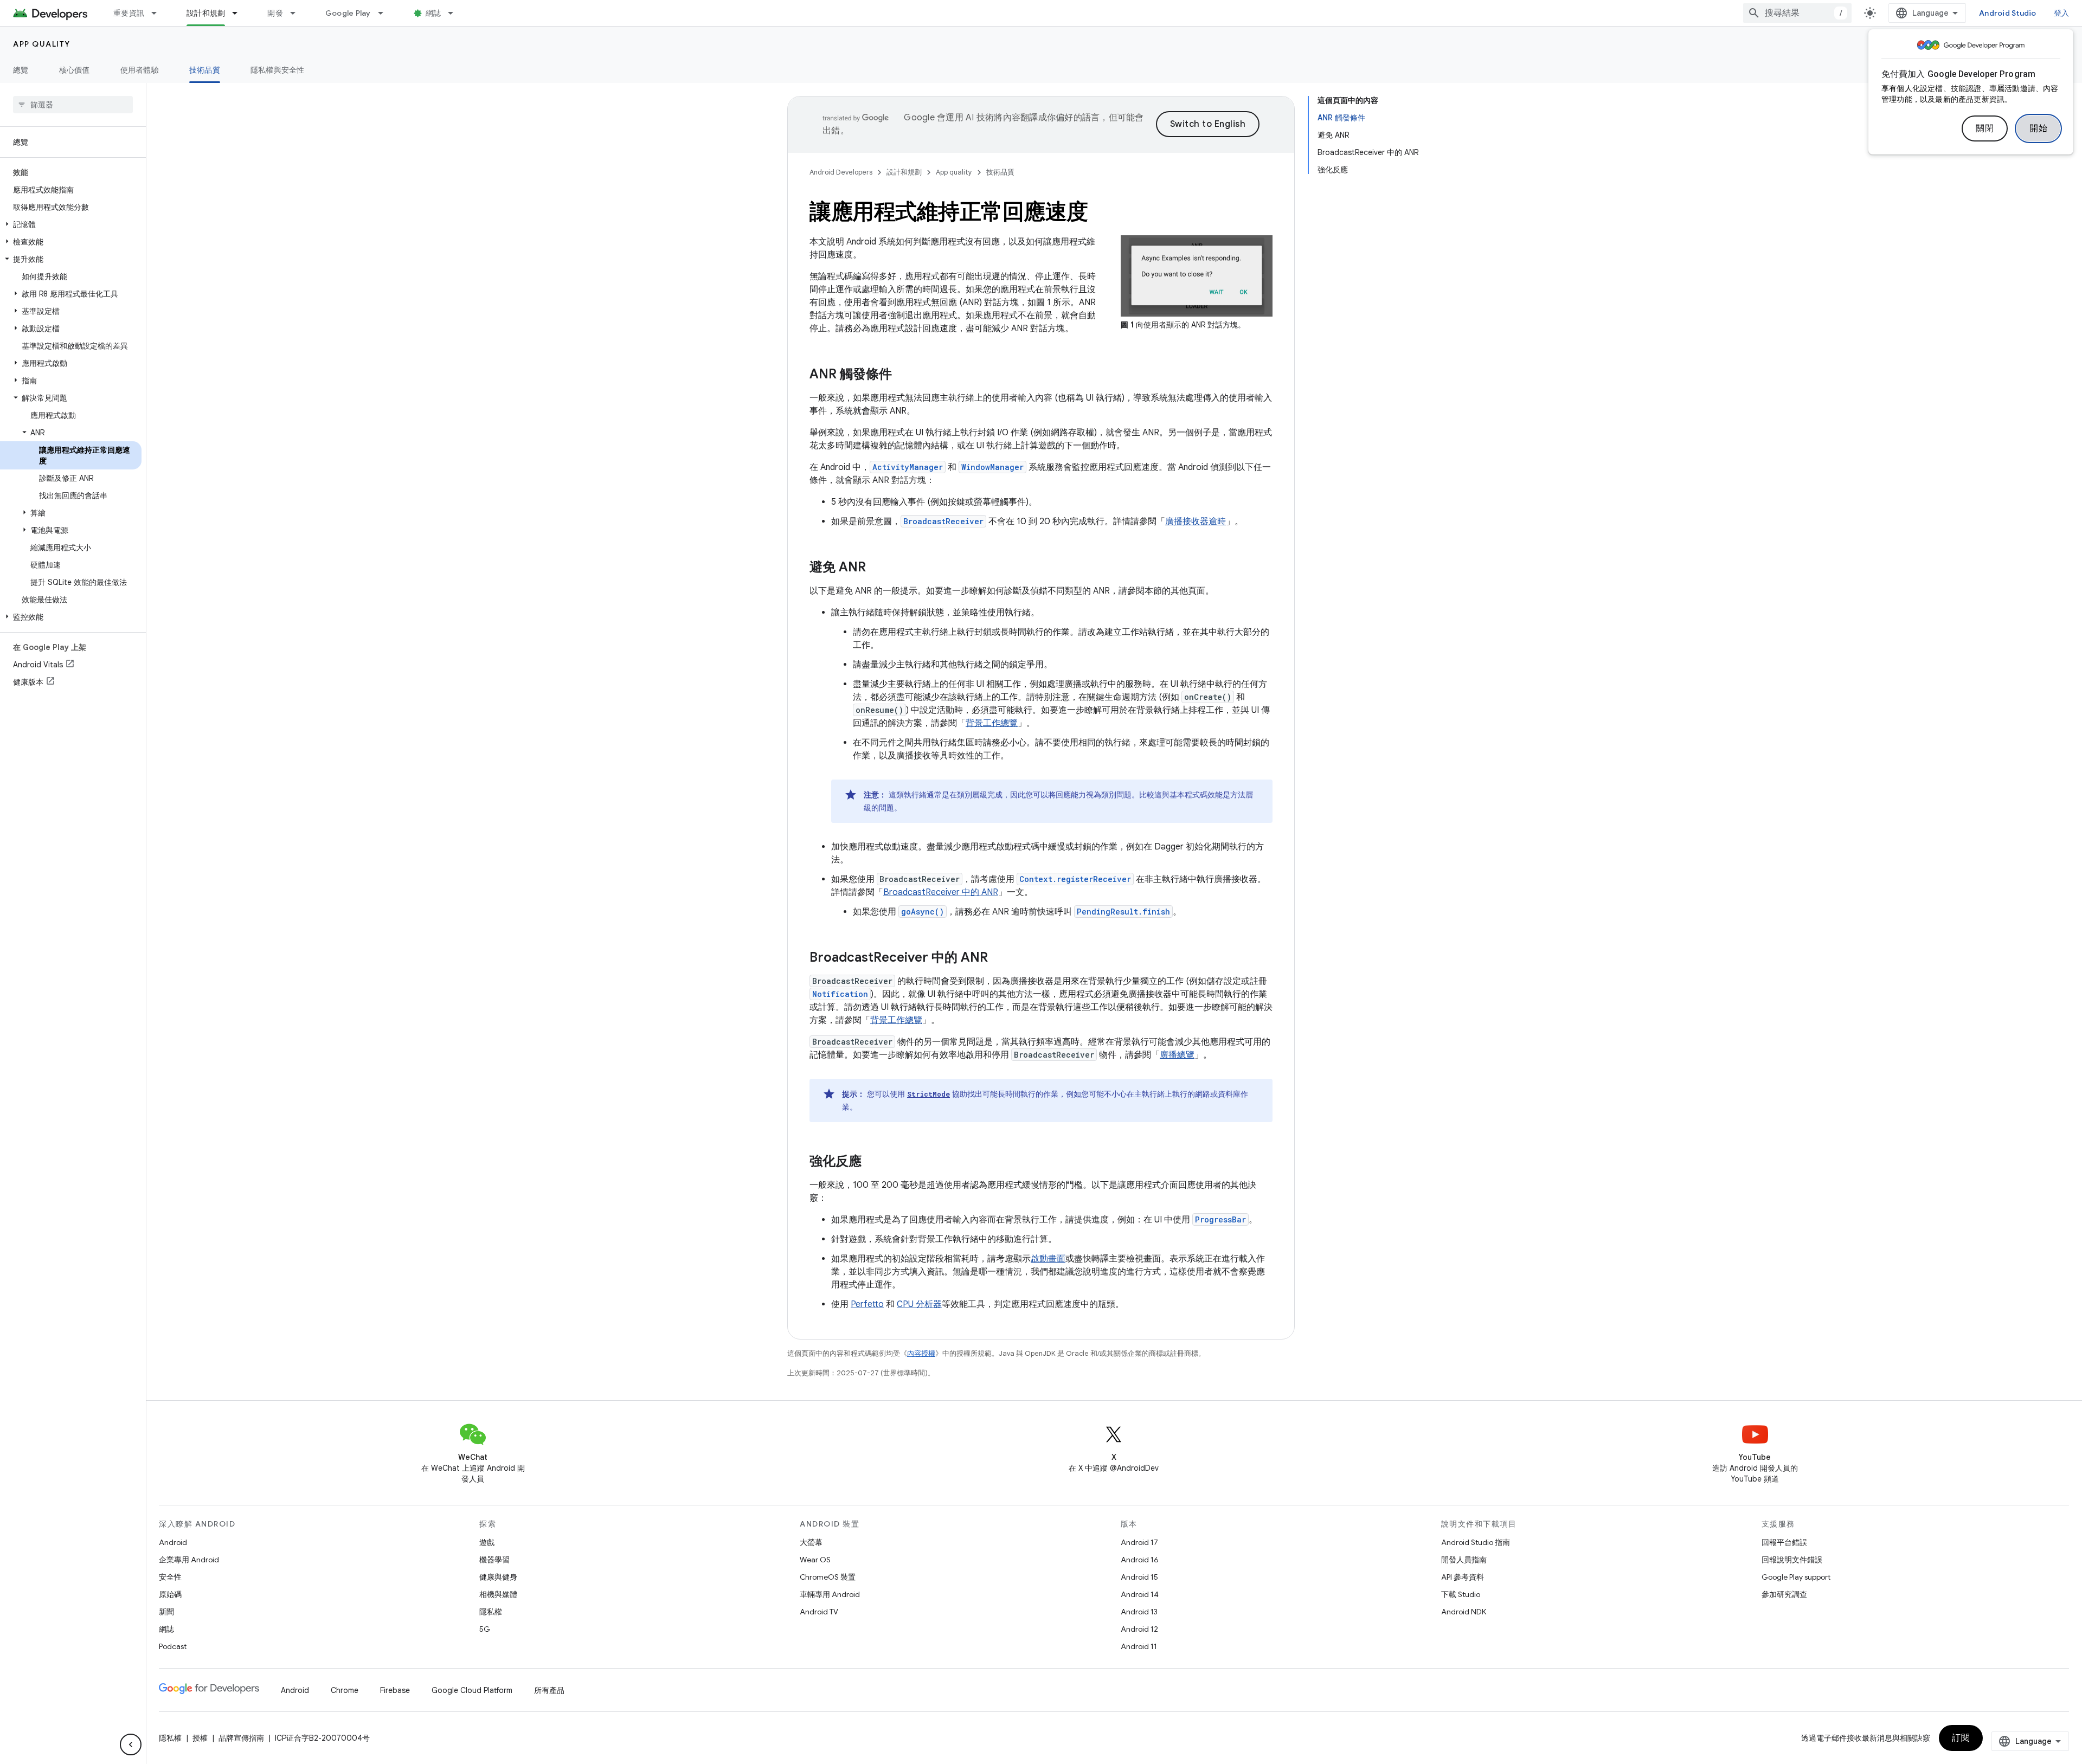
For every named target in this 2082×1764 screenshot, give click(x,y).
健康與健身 (498, 1577)
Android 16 (1140, 1560)
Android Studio (2008, 13)
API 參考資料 (1463, 1577)
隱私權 (491, 1612)
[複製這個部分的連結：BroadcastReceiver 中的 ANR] (999, 958)
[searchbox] (73, 105)
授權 (200, 1738)
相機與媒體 (498, 1594)
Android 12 (1139, 1629)
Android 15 (1139, 1577)
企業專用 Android (189, 1560)
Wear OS (815, 1560)
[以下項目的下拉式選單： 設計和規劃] (240, 13)
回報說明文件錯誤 (1792, 1560)
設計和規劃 (206, 13)
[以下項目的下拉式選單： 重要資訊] (159, 13)
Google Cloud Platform (472, 1690)
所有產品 (549, 1690)
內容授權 (921, 1353)
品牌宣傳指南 (241, 1738)
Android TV (819, 1612)
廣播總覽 (1177, 1055)
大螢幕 (811, 1542)
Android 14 (1140, 1594)
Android (173, 1542)
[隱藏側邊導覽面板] (131, 1744)
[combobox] (1797, 13)
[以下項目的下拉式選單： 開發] (298, 13)
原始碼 (170, 1594)
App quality (42, 44)
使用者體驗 (140, 70)
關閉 (1985, 128)
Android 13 (1139, 1612)
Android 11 (1139, 1646)
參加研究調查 (1784, 1594)
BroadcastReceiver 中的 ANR (941, 892)
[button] (71, 224)
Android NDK (1464, 1612)
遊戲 (487, 1542)
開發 (275, 13)
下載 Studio (1461, 1594)
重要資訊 (129, 13)
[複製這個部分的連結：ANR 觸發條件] (903, 375)
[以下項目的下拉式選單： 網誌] (455, 13)
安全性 (170, 1577)
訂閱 (1961, 1738)
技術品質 (205, 70)
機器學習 (494, 1560)
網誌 (433, 13)
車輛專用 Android (830, 1594)
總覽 (21, 70)
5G (485, 1629)
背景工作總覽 (992, 723)
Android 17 (1139, 1542)
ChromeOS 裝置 (828, 1577)
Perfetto (867, 1304)
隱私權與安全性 (278, 70)
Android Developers (841, 172)
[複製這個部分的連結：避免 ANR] (877, 568)
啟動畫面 (1048, 1259)
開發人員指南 (1464, 1560)
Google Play (348, 13)
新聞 (166, 1612)
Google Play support (1796, 1577)
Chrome (345, 1690)
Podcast (173, 1646)
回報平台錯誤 (1784, 1542)
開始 (2038, 128)
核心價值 (75, 70)
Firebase (395, 1690)
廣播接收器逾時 (1196, 522)
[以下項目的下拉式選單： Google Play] (385, 13)
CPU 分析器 (919, 1304)
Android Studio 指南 (1476, 1542)
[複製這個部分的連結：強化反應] (872, 1162)
